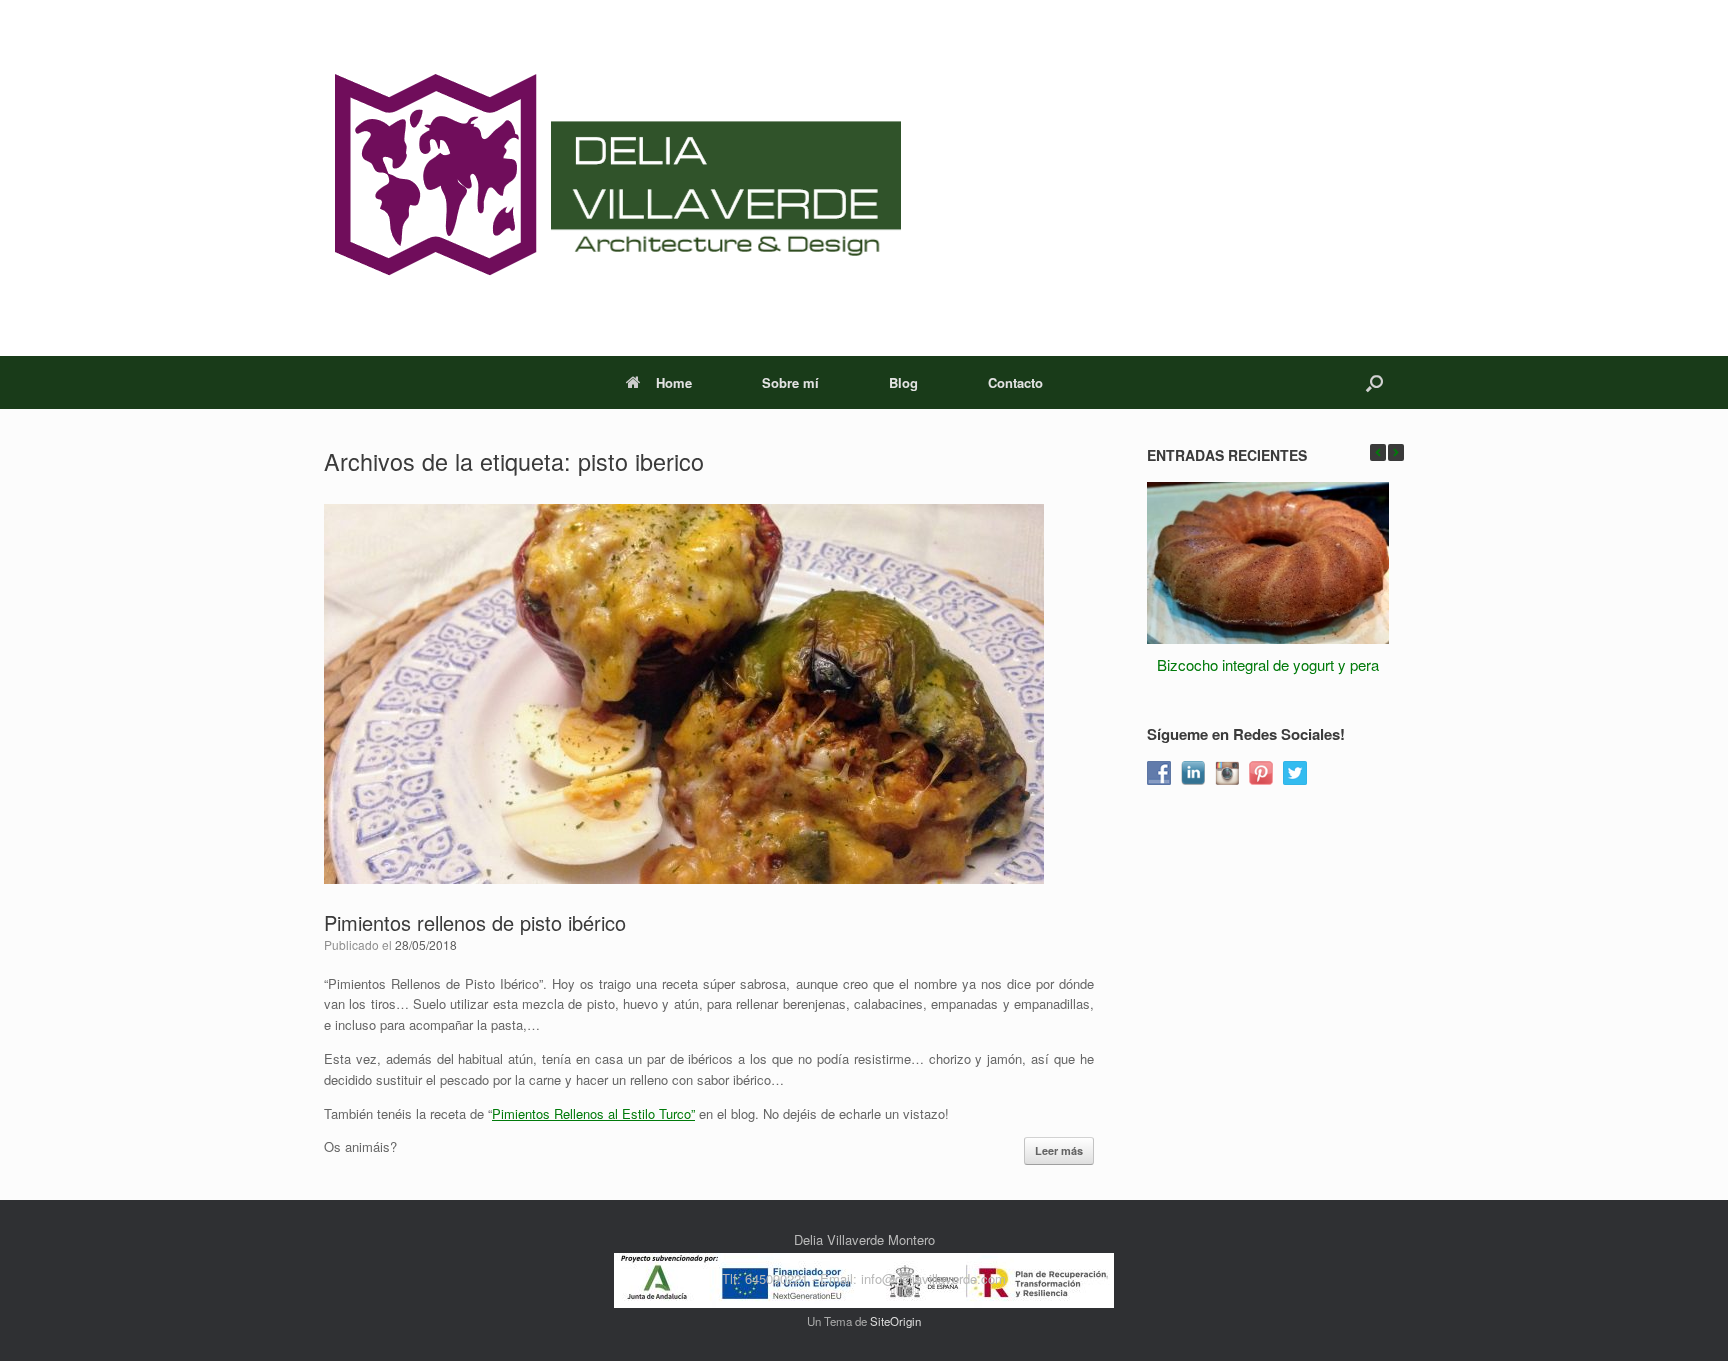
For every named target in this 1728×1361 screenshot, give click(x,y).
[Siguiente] (1396, 452)
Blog (903, 382)
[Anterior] (1378, 452)
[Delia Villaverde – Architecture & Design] (612, 178)
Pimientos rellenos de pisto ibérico (475, 922)
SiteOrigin (895, 1321)
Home (674, 382)
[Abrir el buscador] (1374, 382)
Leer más (1059, 1150)
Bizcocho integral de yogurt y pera (1268, 664)
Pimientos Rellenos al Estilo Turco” (593, 1113)
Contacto (1015, 382)
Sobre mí (790, 382)
